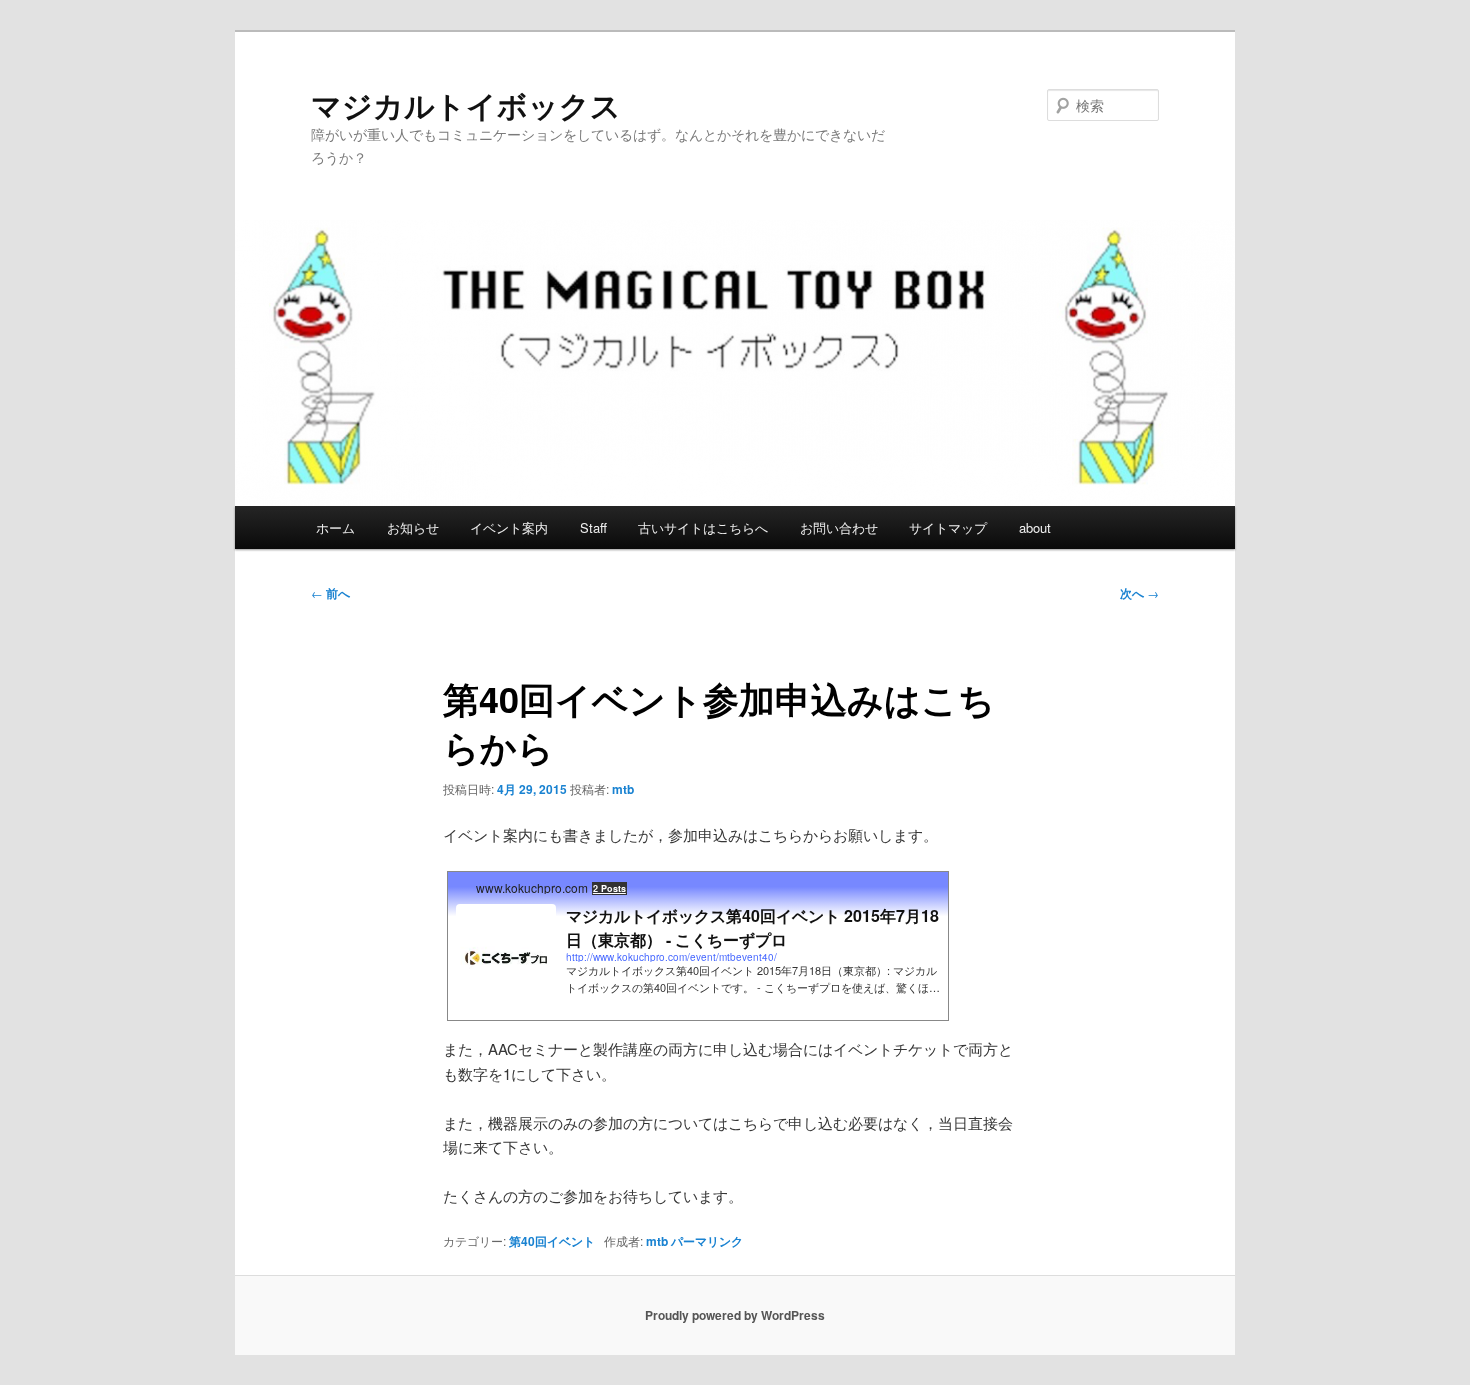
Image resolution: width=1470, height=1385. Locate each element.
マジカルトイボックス (466, 104)
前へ (330, 593)
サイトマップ (948, 527)
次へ (1139, 593)
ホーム (335, 527)
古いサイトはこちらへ (703, 527)
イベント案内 (509, 527)
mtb (623, 789)
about (1035, 527)
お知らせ (413, 527)
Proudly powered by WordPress (735, 1315)
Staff (593, 527)
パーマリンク (707, 1241)
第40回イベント (552, 1241)
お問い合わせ (839, 527)
